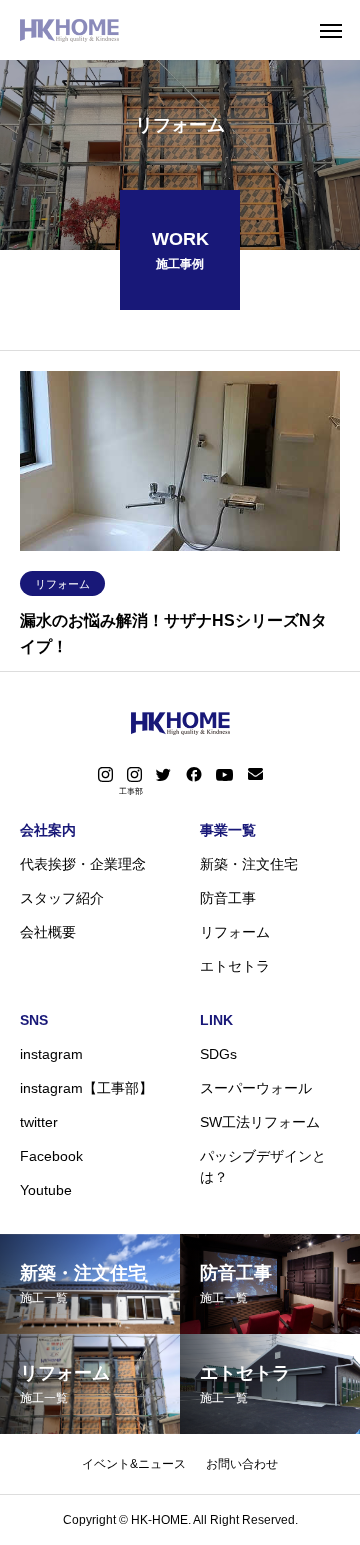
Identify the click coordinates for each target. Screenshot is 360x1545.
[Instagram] (105, 775)
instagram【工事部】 (86, 1088)
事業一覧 (228, 830)
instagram (51, 1054)
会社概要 (48, 932)
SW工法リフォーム (260, 1122)
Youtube (46, 1190)
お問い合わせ (242, 1464)
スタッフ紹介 (62, 898)
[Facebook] (194, 775)
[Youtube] (225, 775)
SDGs (218, 1054)
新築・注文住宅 (249, 864)
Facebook (51, 1156)
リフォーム (62, 584)
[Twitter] (164, 775)
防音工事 (228, 898)
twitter (39, 1122)
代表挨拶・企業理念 (83, 864)
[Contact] (255, 775)
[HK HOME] (69, 30)
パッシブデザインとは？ (263, 1166)
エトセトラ (235, 966)
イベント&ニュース (134, 1464)
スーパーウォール (256, 1088)
